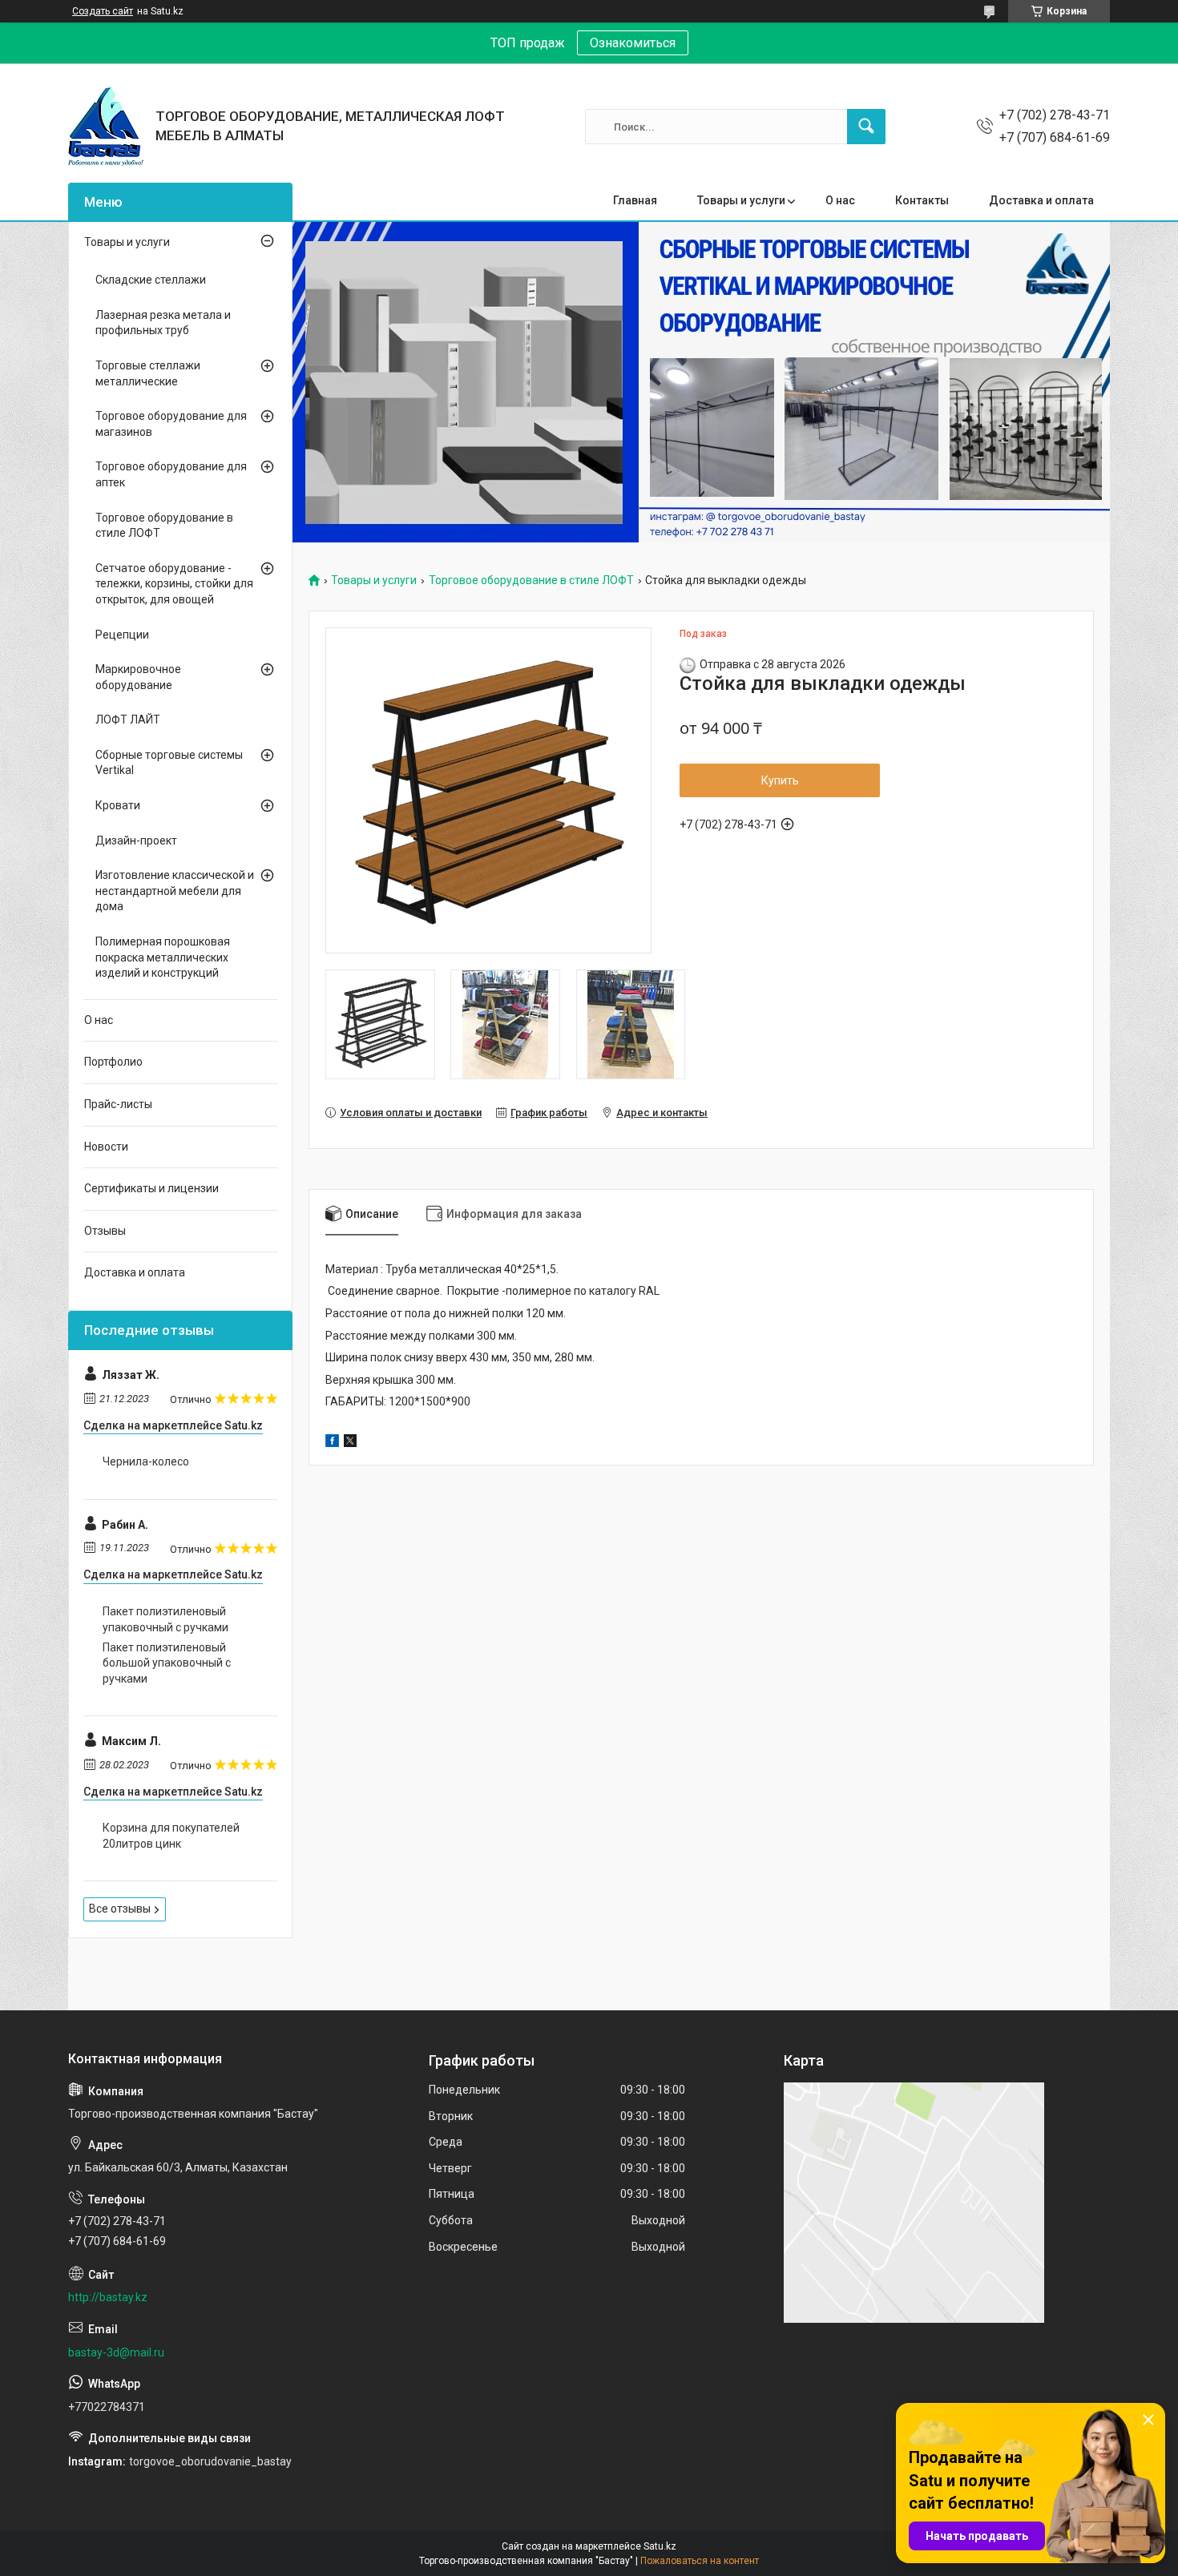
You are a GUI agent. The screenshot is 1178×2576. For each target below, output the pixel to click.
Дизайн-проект (136, 841)
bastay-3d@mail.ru (116, 2352)
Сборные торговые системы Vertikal (169, 763)
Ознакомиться (633, 43)
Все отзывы (120, 1909)
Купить (780, 780)
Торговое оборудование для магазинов (171, 424)
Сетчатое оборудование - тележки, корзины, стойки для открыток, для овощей (174, 584)
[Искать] (866, 127)
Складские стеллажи (151, 280)
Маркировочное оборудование (138, 677)
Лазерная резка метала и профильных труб (163, 323)
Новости (106, 1147)
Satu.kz (660, 2546)
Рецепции (122, 635)
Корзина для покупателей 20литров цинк (171, 1836)
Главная (635, 200)
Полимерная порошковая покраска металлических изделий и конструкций (163, 957)
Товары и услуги (741, 200)
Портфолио (113, 1062)
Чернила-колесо (146, 1461)
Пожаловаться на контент (700, 2561)
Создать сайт (103, 11)
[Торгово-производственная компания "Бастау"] (106, 127)
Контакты (922, 200)
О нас (840, 200)
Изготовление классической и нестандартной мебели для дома (175, 891)
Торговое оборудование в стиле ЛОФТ (531, 581)
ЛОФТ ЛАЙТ (128, 720)
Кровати (118, 805)
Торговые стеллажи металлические (148, 373)
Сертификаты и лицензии (151, 1188)
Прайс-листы (118, 1104)
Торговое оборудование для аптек (171, 474)
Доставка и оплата (1041, 200)
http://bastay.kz (108, 2297)
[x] (350, 1443)
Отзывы (105, 1231)
